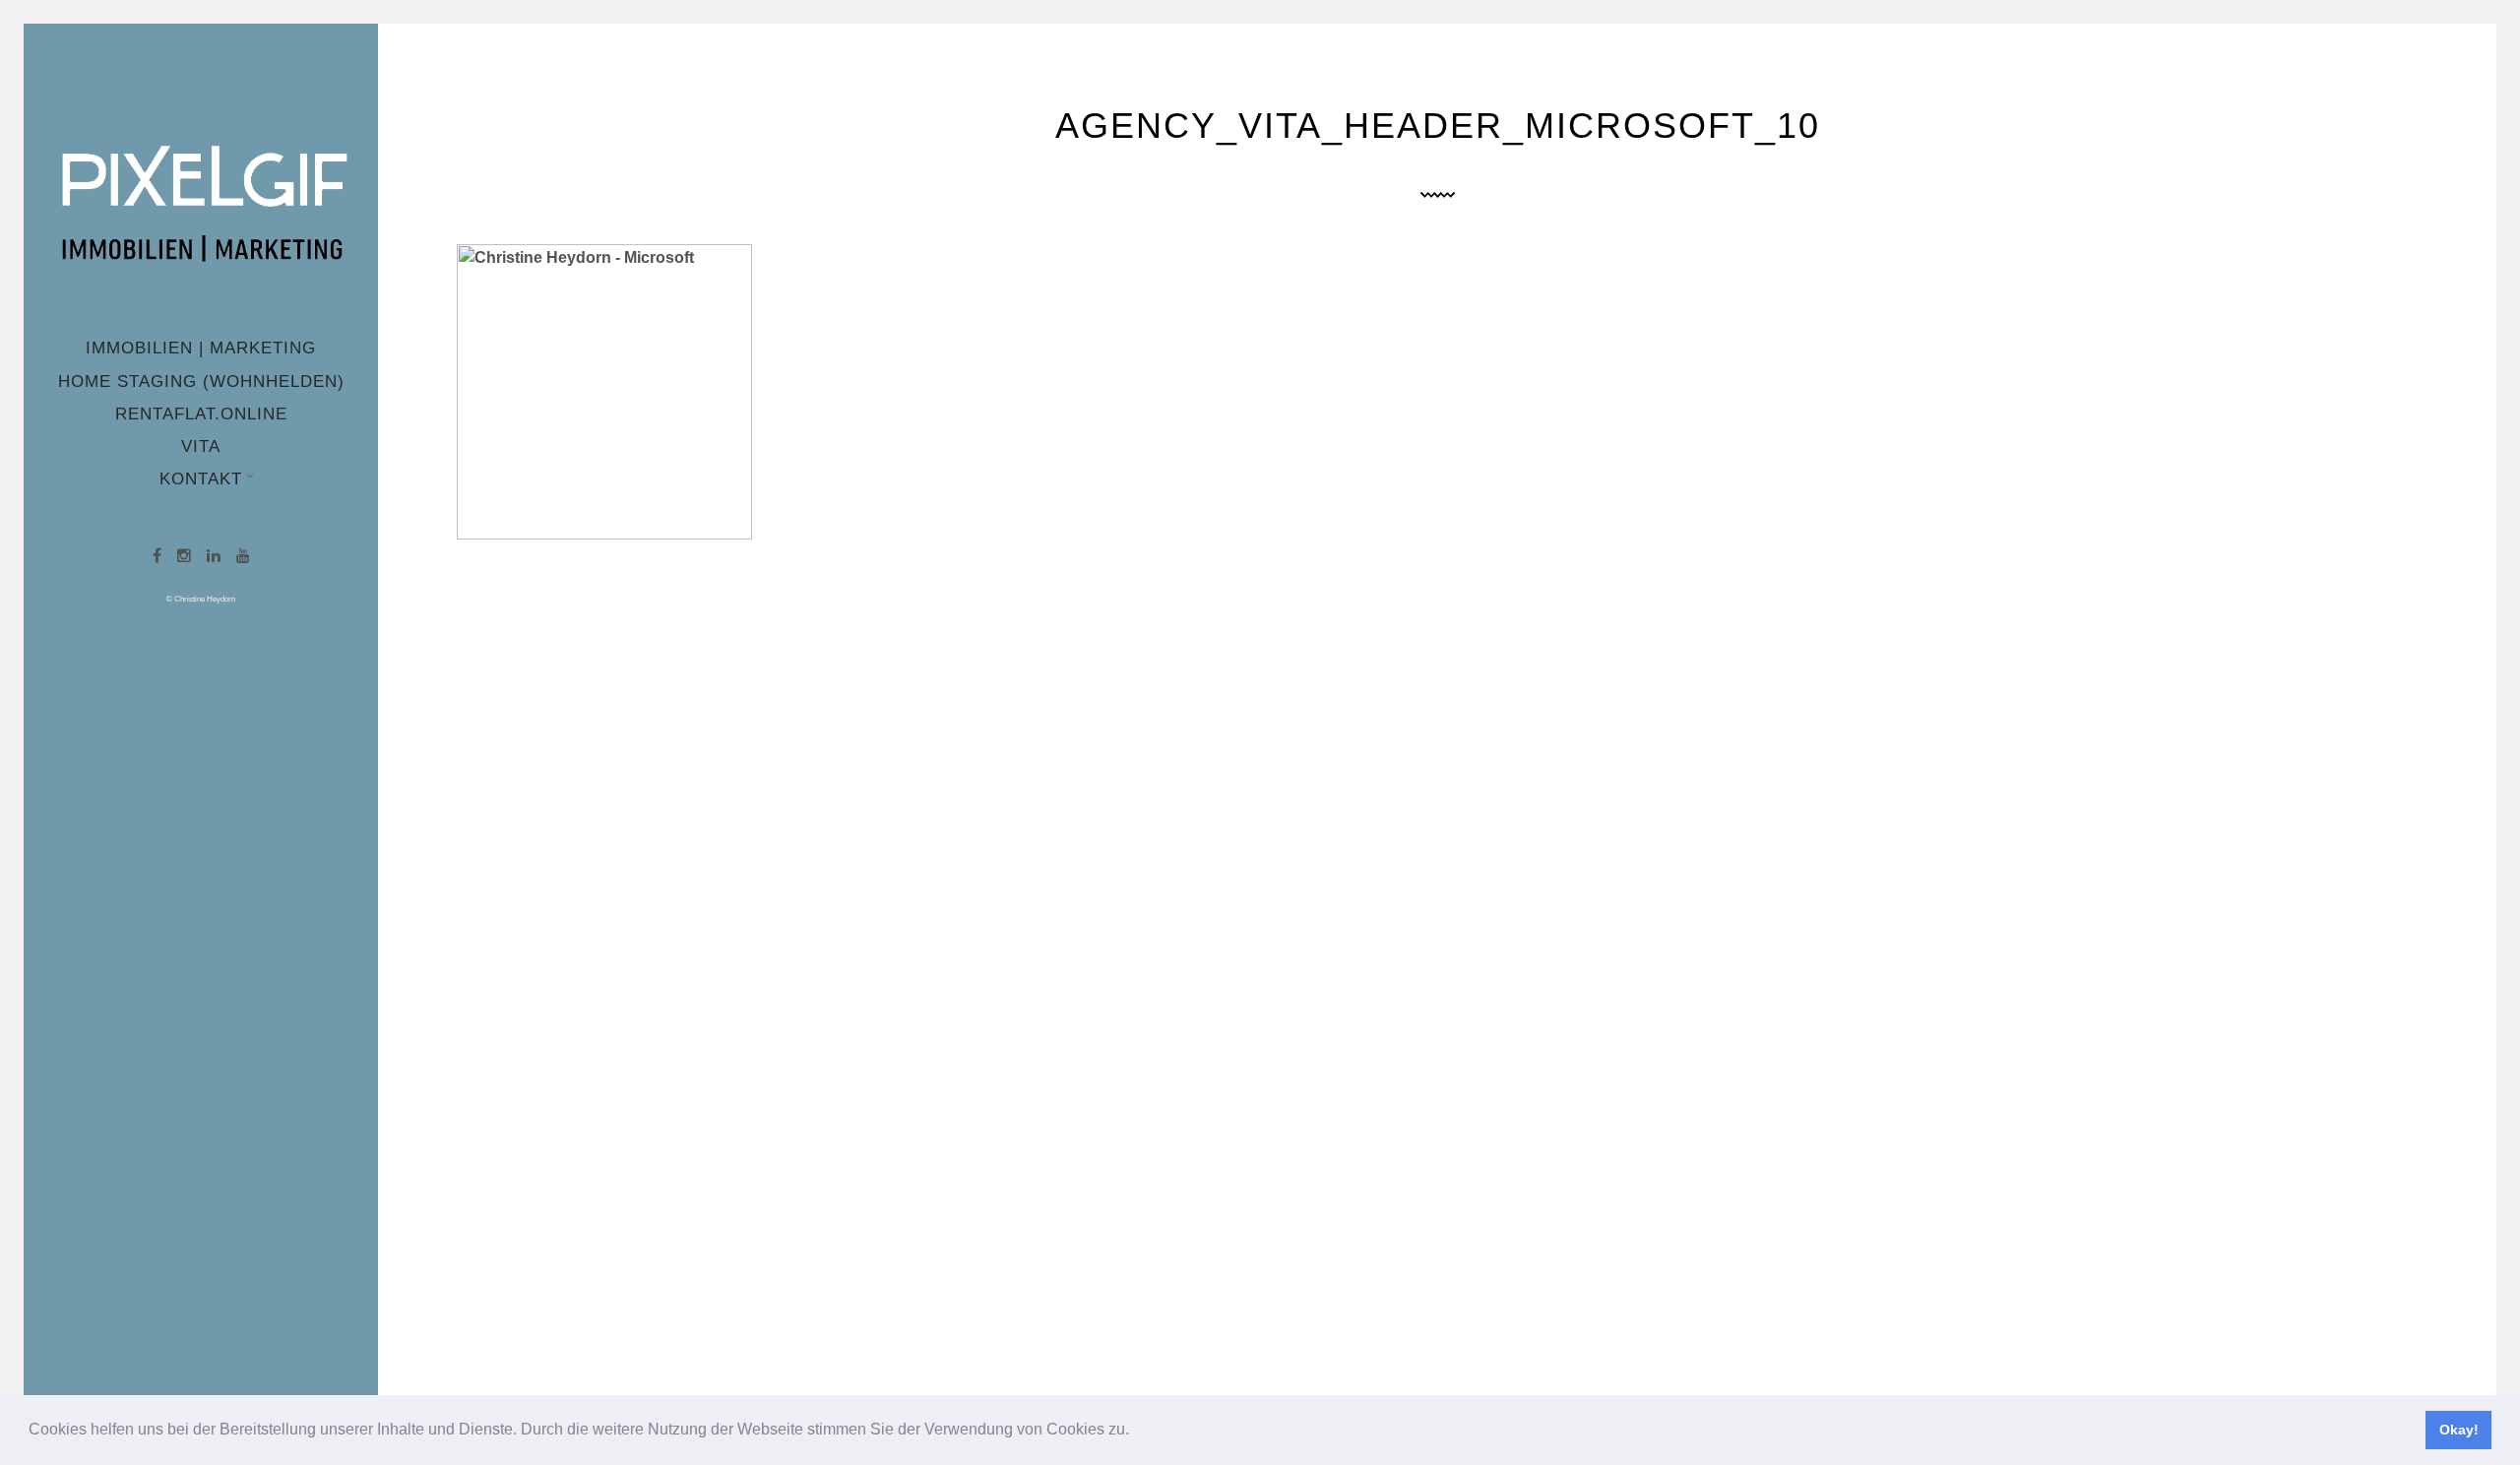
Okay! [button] (2459, 1430)
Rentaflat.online (201, 414)
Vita (201, 446)
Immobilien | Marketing (201, 348)
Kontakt (201, 479)
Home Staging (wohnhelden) (201, 382)
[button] (1136, 1432)
